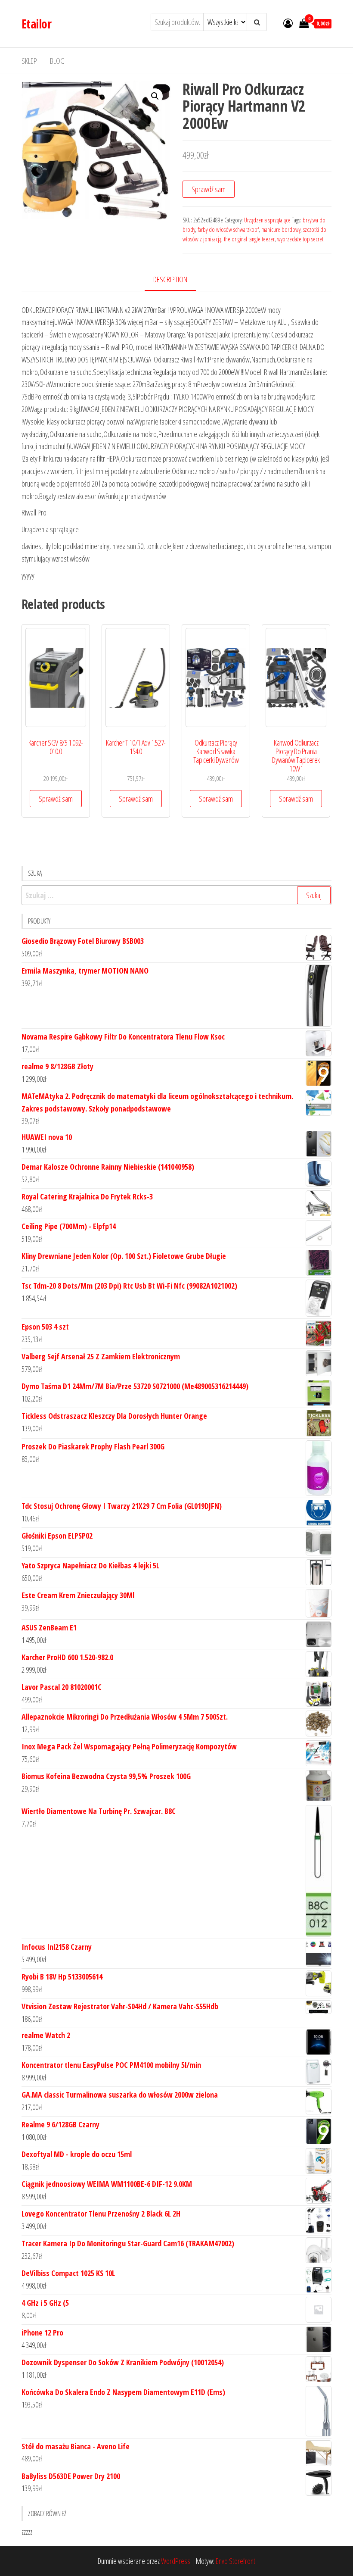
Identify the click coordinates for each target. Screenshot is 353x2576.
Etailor (36, 24)
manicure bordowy (281, 229)
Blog (57, 61)
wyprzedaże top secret (300, 239)
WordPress (176, 2561)
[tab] (177, 280)
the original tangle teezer (249, 239)
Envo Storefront (235, 2561)
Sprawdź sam (209, 189)
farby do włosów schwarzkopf (228, 229)
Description (170, 279)
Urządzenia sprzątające (267, 220)
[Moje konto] (288, 23)
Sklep (29, 61)
